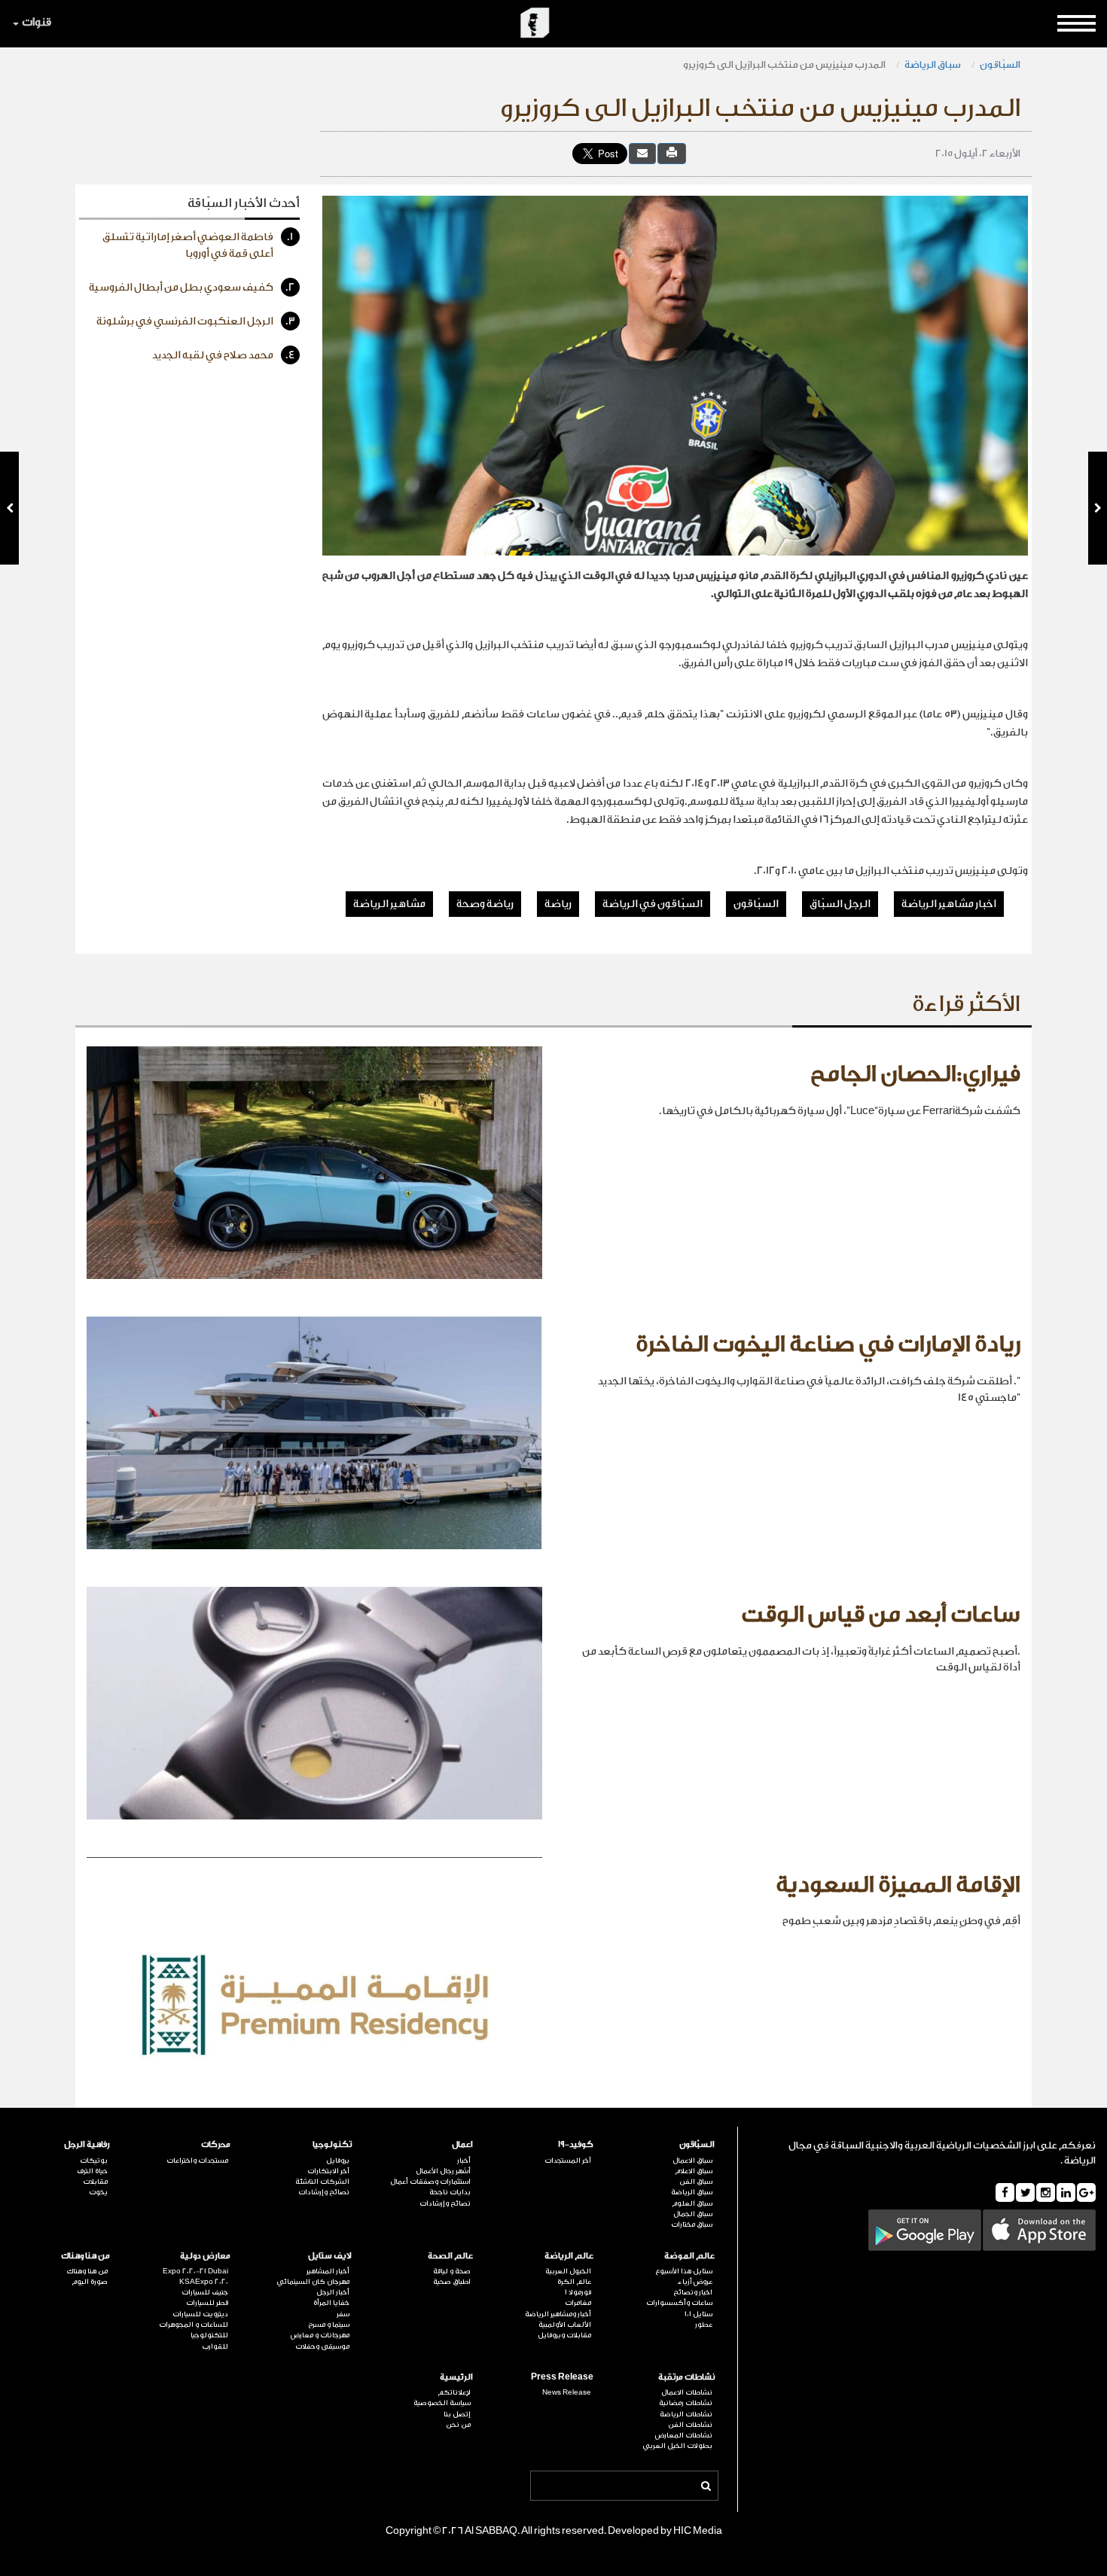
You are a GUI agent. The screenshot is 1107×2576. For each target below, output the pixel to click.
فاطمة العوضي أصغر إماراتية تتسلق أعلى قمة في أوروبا (198, 245)
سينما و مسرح (329, 2325)
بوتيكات (94, 2160)
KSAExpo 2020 (204, 2282)
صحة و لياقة (452, 2271)
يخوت (98, 2192)
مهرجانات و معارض (320, 2335)
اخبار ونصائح (693, 2292)
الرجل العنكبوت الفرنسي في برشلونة (196, 321)
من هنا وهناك (85, 2256)
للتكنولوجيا (209, 2335)
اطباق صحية (452, 2282)
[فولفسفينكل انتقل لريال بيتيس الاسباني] (1098, 508)
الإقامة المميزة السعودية (898, 1885)
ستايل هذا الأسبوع (684, 2271)
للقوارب (215, 2346)
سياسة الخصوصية (442, 2403)
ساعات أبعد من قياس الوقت (881, 1615)
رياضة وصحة (485, 904)
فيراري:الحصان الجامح (915, 1074)
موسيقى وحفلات (322, 2346)
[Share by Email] (642, 153)
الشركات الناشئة (322, 2182)
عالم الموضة (689, 2256)
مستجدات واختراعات (197, 2160)
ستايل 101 (698, 2314)
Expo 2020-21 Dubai (195, 2271)
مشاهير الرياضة (389, 904)
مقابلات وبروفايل (564, 2335)
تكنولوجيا (332, 2144)
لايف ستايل (330, 2256)
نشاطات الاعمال (687, 2392)
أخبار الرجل (333, 2292)
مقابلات (95, 2182)
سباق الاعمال (692, 2160)
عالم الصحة (450, 2256)
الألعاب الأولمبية (565, 2325)
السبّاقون (1000, 64)
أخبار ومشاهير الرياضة (558, 2314)
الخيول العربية (568, 2271)
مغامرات (578, 2303)
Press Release (562, 2377)
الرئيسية (456, 2377)
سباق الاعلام (694, 2171)
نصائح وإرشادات (445, 2203)
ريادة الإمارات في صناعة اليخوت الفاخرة (828, 1344)
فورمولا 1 (578, 2292)
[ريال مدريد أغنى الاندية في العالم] (9, 508)
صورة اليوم (90, 2282)
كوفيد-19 (576, 2144)
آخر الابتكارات (328, 2171)
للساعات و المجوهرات (194, 2325)
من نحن (458, 2425)
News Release (567, 2392)
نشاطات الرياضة (686, 2414)
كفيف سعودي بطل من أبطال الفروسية (192, 288)
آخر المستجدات (568, 2160)
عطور (704, 2325)
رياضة (558, 904)
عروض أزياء (695, 2282)
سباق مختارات (692, 2224)
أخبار (464, 2160)
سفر (343, 2314)
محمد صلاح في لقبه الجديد (224, 355)
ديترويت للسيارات (200, 2314)
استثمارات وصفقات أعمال (430, 2182)
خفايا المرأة (331, 2303)
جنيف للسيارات (205, 2292)
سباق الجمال (693, 2214)
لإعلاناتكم (454, 2392)
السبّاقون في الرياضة (653, 904)
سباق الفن (696, 2182)
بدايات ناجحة (450, 2192)
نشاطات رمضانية (686, 2403)
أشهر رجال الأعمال (443, 2171)
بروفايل (338, 2160)
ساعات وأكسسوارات (679, 2303)
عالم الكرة (574, 2282)
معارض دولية (205, 2256)
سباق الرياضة (933, 64)
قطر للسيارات (207, 2303)
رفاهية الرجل (87, 2144)
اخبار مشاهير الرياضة (949, 904)
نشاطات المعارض (684, 2435)
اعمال (462, 2144)
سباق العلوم (692, 2203)
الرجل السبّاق (840, 904)
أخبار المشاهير (328, 2271)
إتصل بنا (457, 2414)
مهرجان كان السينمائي (313, 2282)
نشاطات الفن (690, 2425)
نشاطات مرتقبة (686, 2377)
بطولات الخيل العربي (677, 2446)
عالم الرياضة (569, 2256)
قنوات (37, 22)
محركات (216, 2144)
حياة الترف (92, 2171)
